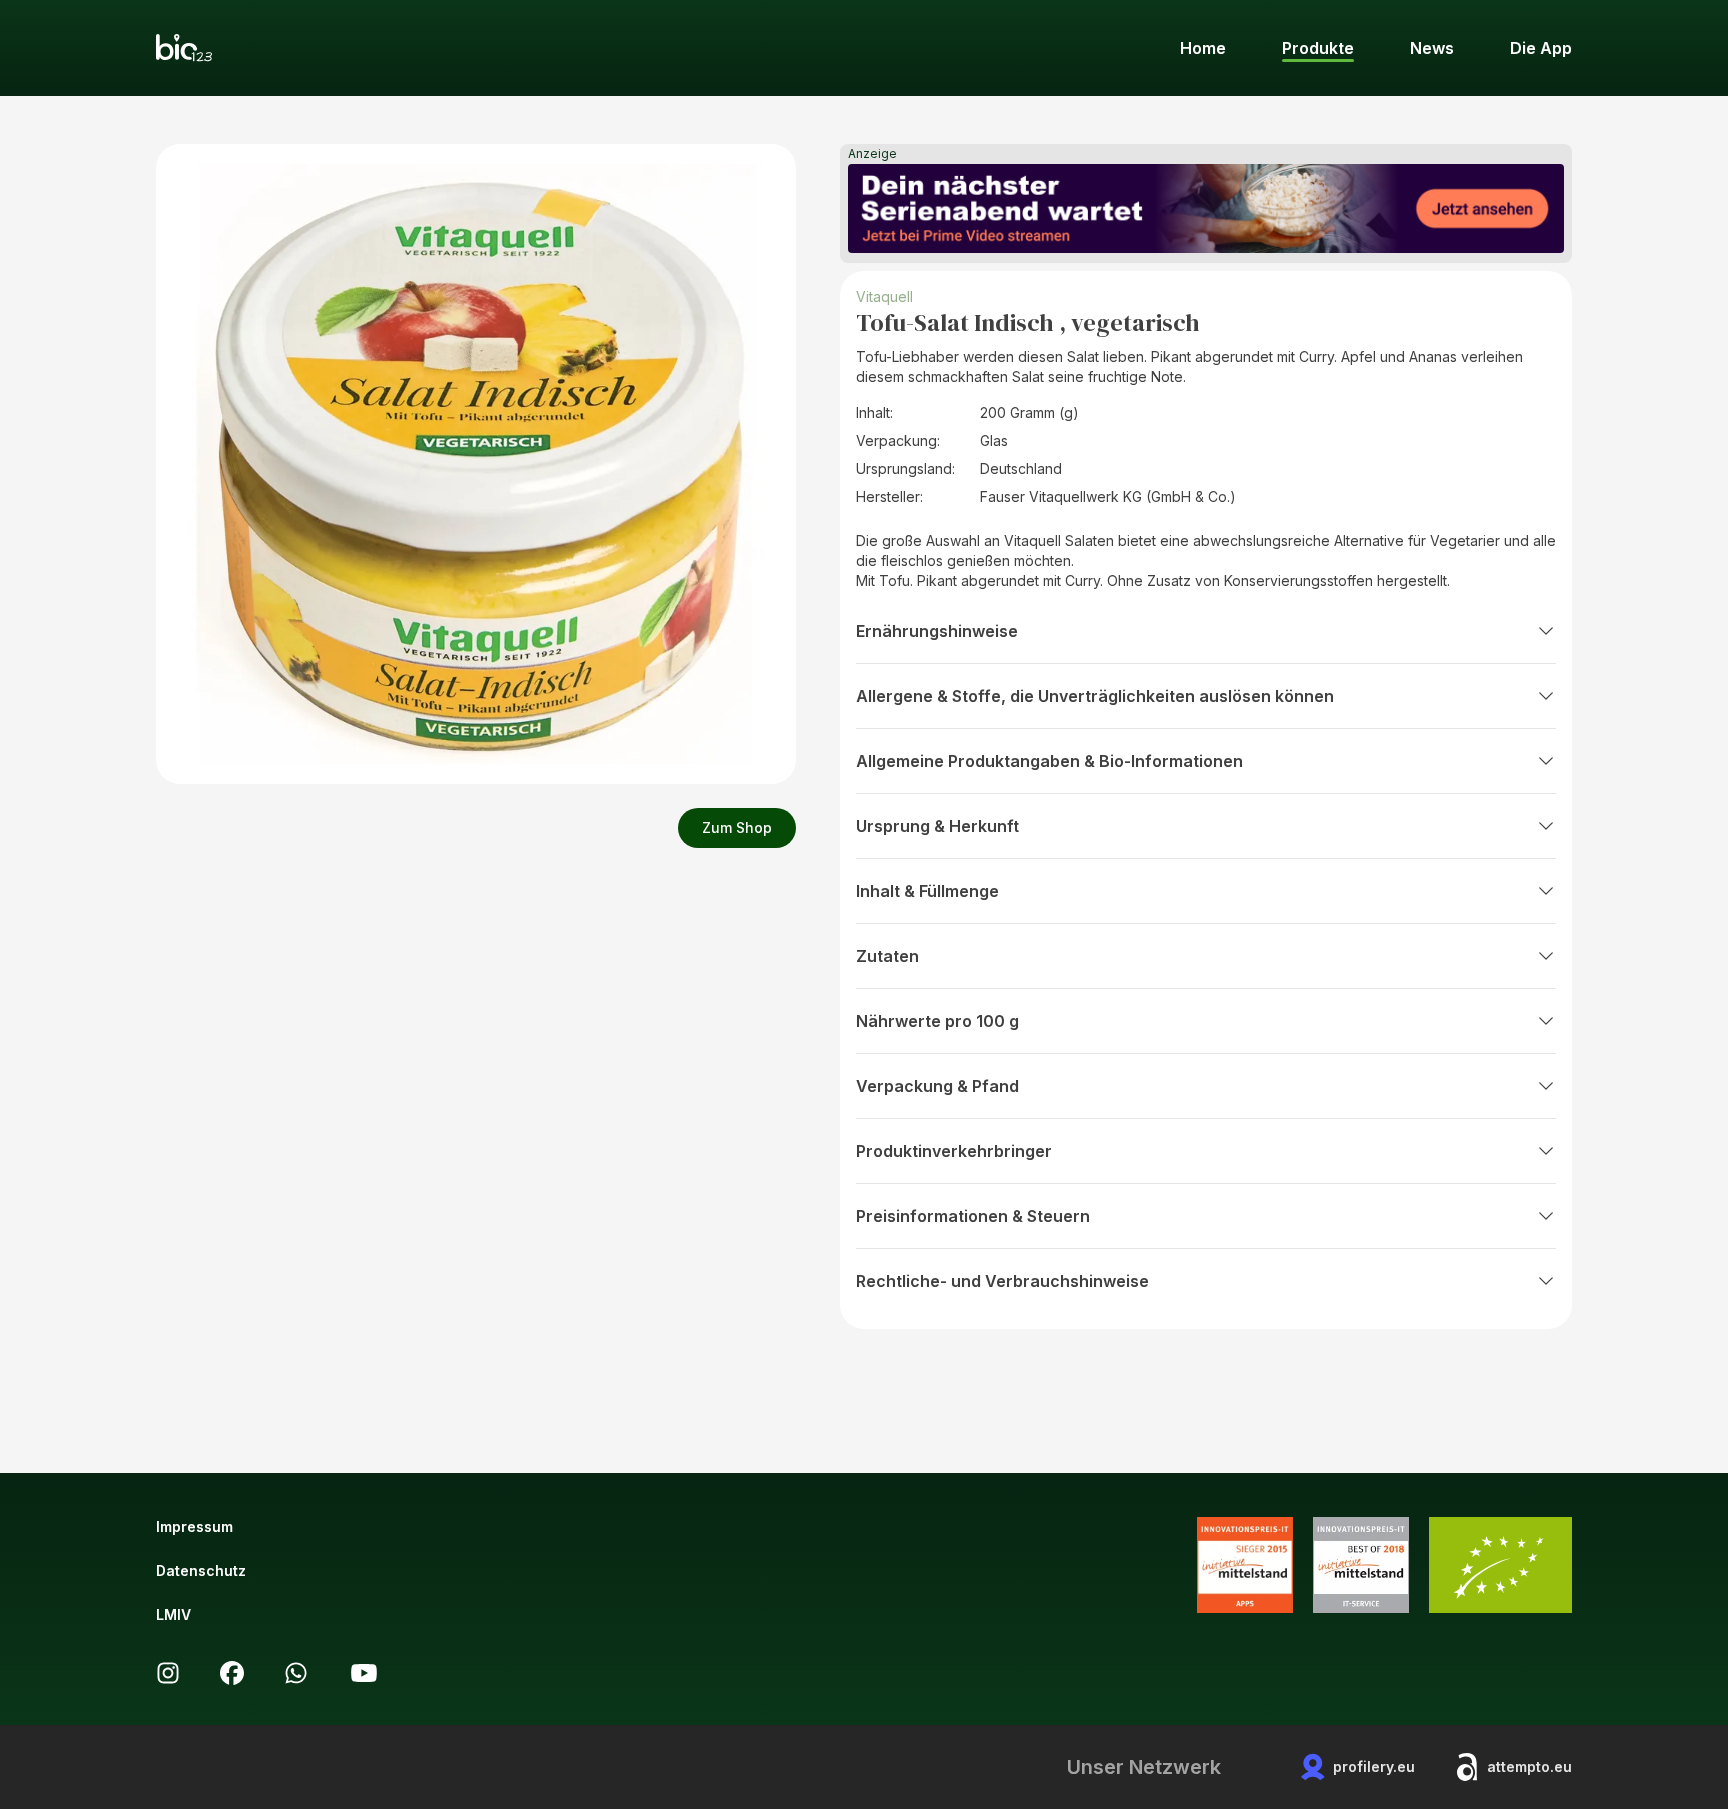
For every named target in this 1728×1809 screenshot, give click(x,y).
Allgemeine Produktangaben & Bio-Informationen (1049, 761)
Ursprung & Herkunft (937, 826)
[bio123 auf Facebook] (232, 1673)
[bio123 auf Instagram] (168, 1673)
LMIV (173, 1614)
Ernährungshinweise (937, 631)
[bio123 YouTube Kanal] (364, 1673)
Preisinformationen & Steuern (973, 1216)
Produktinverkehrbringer (954, 1151)
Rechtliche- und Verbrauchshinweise (1002, 1281)
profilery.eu (1374, 1766)
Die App (1541, 48)
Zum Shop (737, 827)
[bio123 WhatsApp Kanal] (296, 1673)
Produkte (1318, 48)
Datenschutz (201, 1570)
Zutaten (887, 956)
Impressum (194, 1526)
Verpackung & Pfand (937, 1086)
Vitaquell (884, 296)
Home (1203, 48)
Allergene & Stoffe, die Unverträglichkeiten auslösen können (1095, 696)
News (1432, 48)
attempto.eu (1529, 1766)
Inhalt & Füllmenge (927, 891)
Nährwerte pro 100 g (937, 1021)
